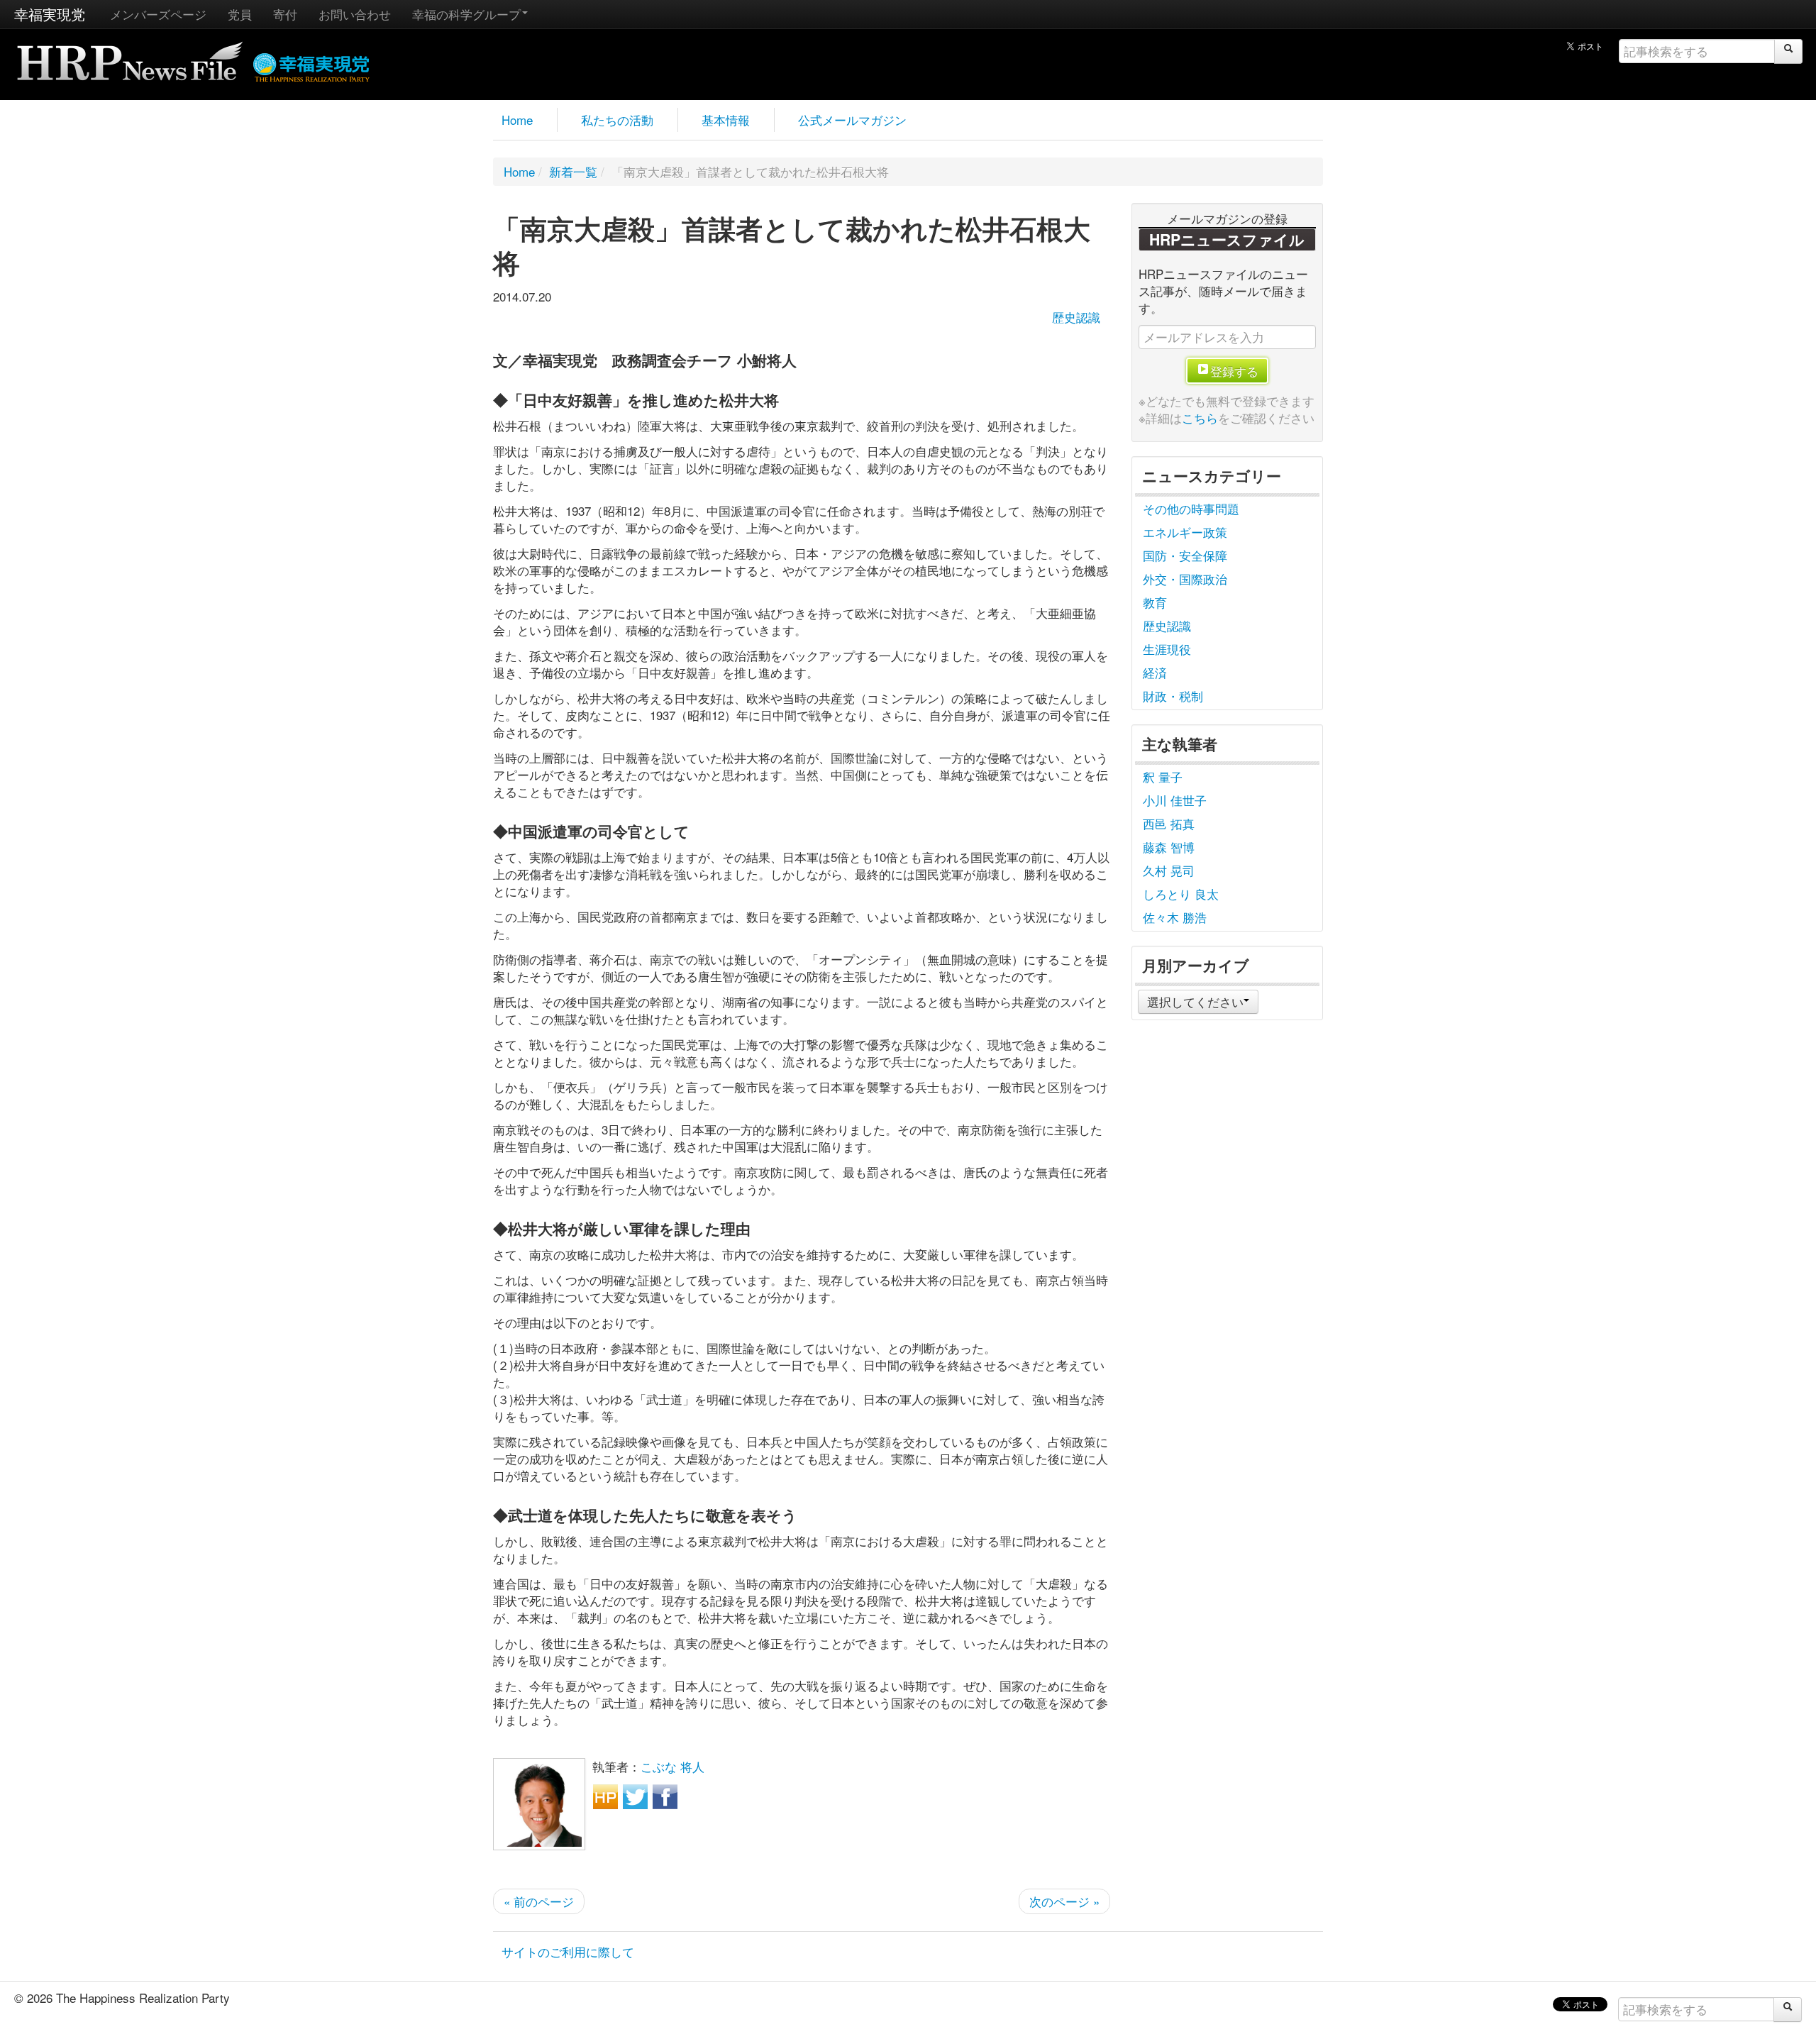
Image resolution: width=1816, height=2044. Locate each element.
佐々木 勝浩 (1175, 917)
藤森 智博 (1169, 847)
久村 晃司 (1169, 870)
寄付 (285, 14)
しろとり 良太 (1181, 894)
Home (517, 120)
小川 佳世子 (1175, 800)
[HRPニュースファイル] (130, 56)
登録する (1234, 371)
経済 (1155, 672)
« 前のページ (539, 1901)
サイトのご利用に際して (568, 1951)
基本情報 (726, 120)
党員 (240, 14)
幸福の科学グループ (466, 14)
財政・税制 (1173, 696)
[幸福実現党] (312, 65)
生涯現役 (1167, 649)
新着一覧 (573, 171)
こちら (1200, 418)
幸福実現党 (50, 14)
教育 (1155, 602)
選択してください (1195, 1001)
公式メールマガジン (852, 120)
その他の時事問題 (1191, 508)
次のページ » (1064, 1901)
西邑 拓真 (1169, 823)
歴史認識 (1076, 317)
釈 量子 (1163, 777)
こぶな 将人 (672, 1766)
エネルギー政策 (1185, 532)
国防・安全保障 (1185, 555)
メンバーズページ (158, 14)
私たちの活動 (617, 120)
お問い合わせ (355, 14)
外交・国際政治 (1185, 579)
